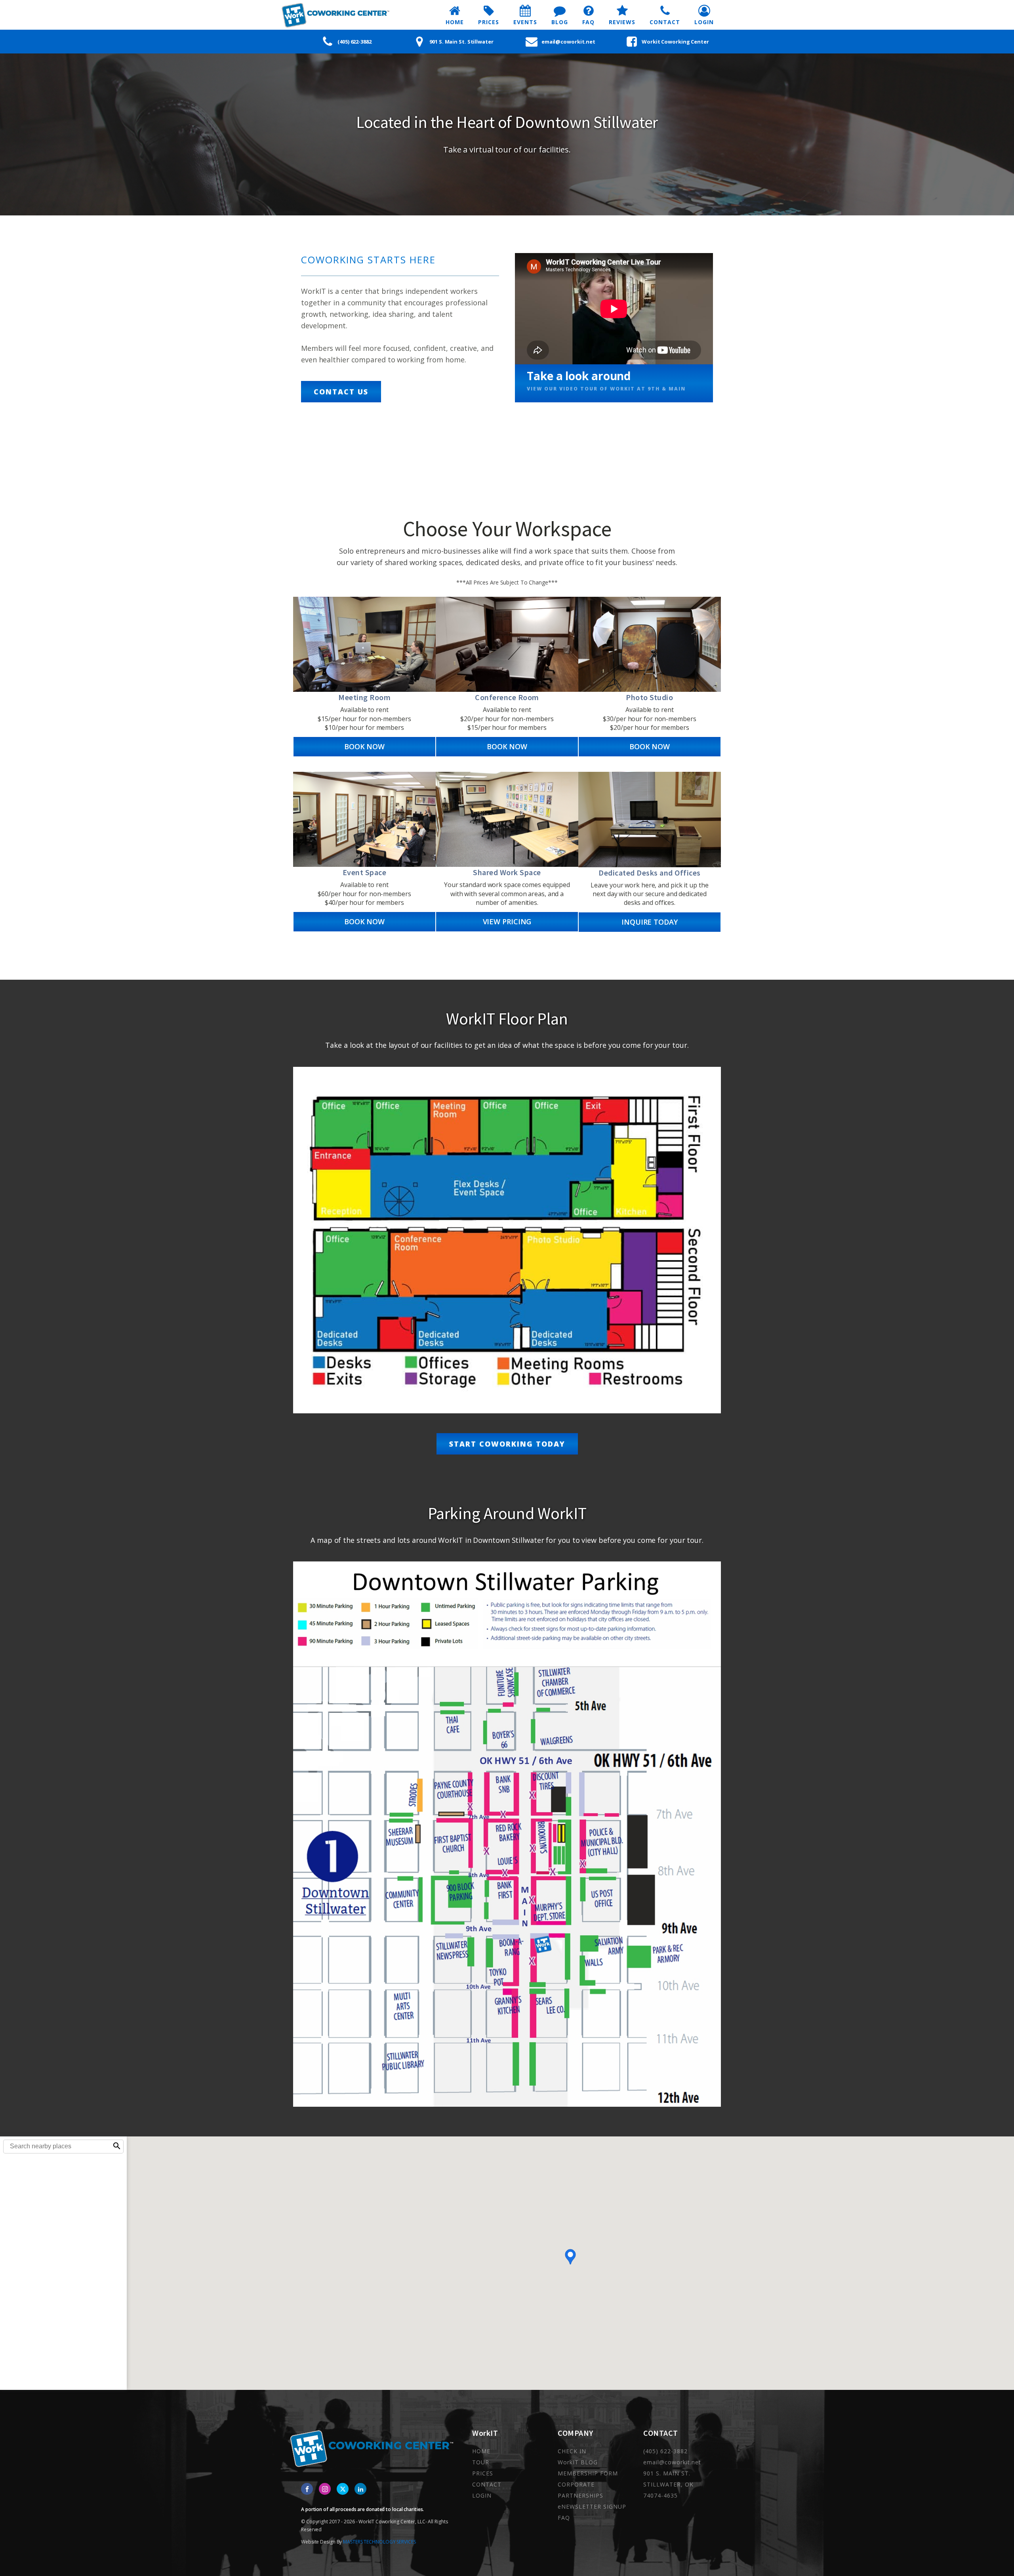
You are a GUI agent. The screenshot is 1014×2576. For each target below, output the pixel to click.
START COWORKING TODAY (507, 1444)
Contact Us (341, 392)
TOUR (481, 2462)
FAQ (564, 2518)
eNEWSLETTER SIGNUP (592, 2507)
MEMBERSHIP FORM (588, 2473)
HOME (481, 2451)
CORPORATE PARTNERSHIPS (580, 2490)
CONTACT (487, 2484)
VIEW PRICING (507, 921)
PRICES (483, 2473)
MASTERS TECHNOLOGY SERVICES (379, 2542)
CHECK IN (572, 2451)
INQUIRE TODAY (650, 922)
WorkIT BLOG (578, 2462)
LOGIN (482, 2495)
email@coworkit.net (672, 2462)
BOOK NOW (364, 746)
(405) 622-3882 (665, 2451)
